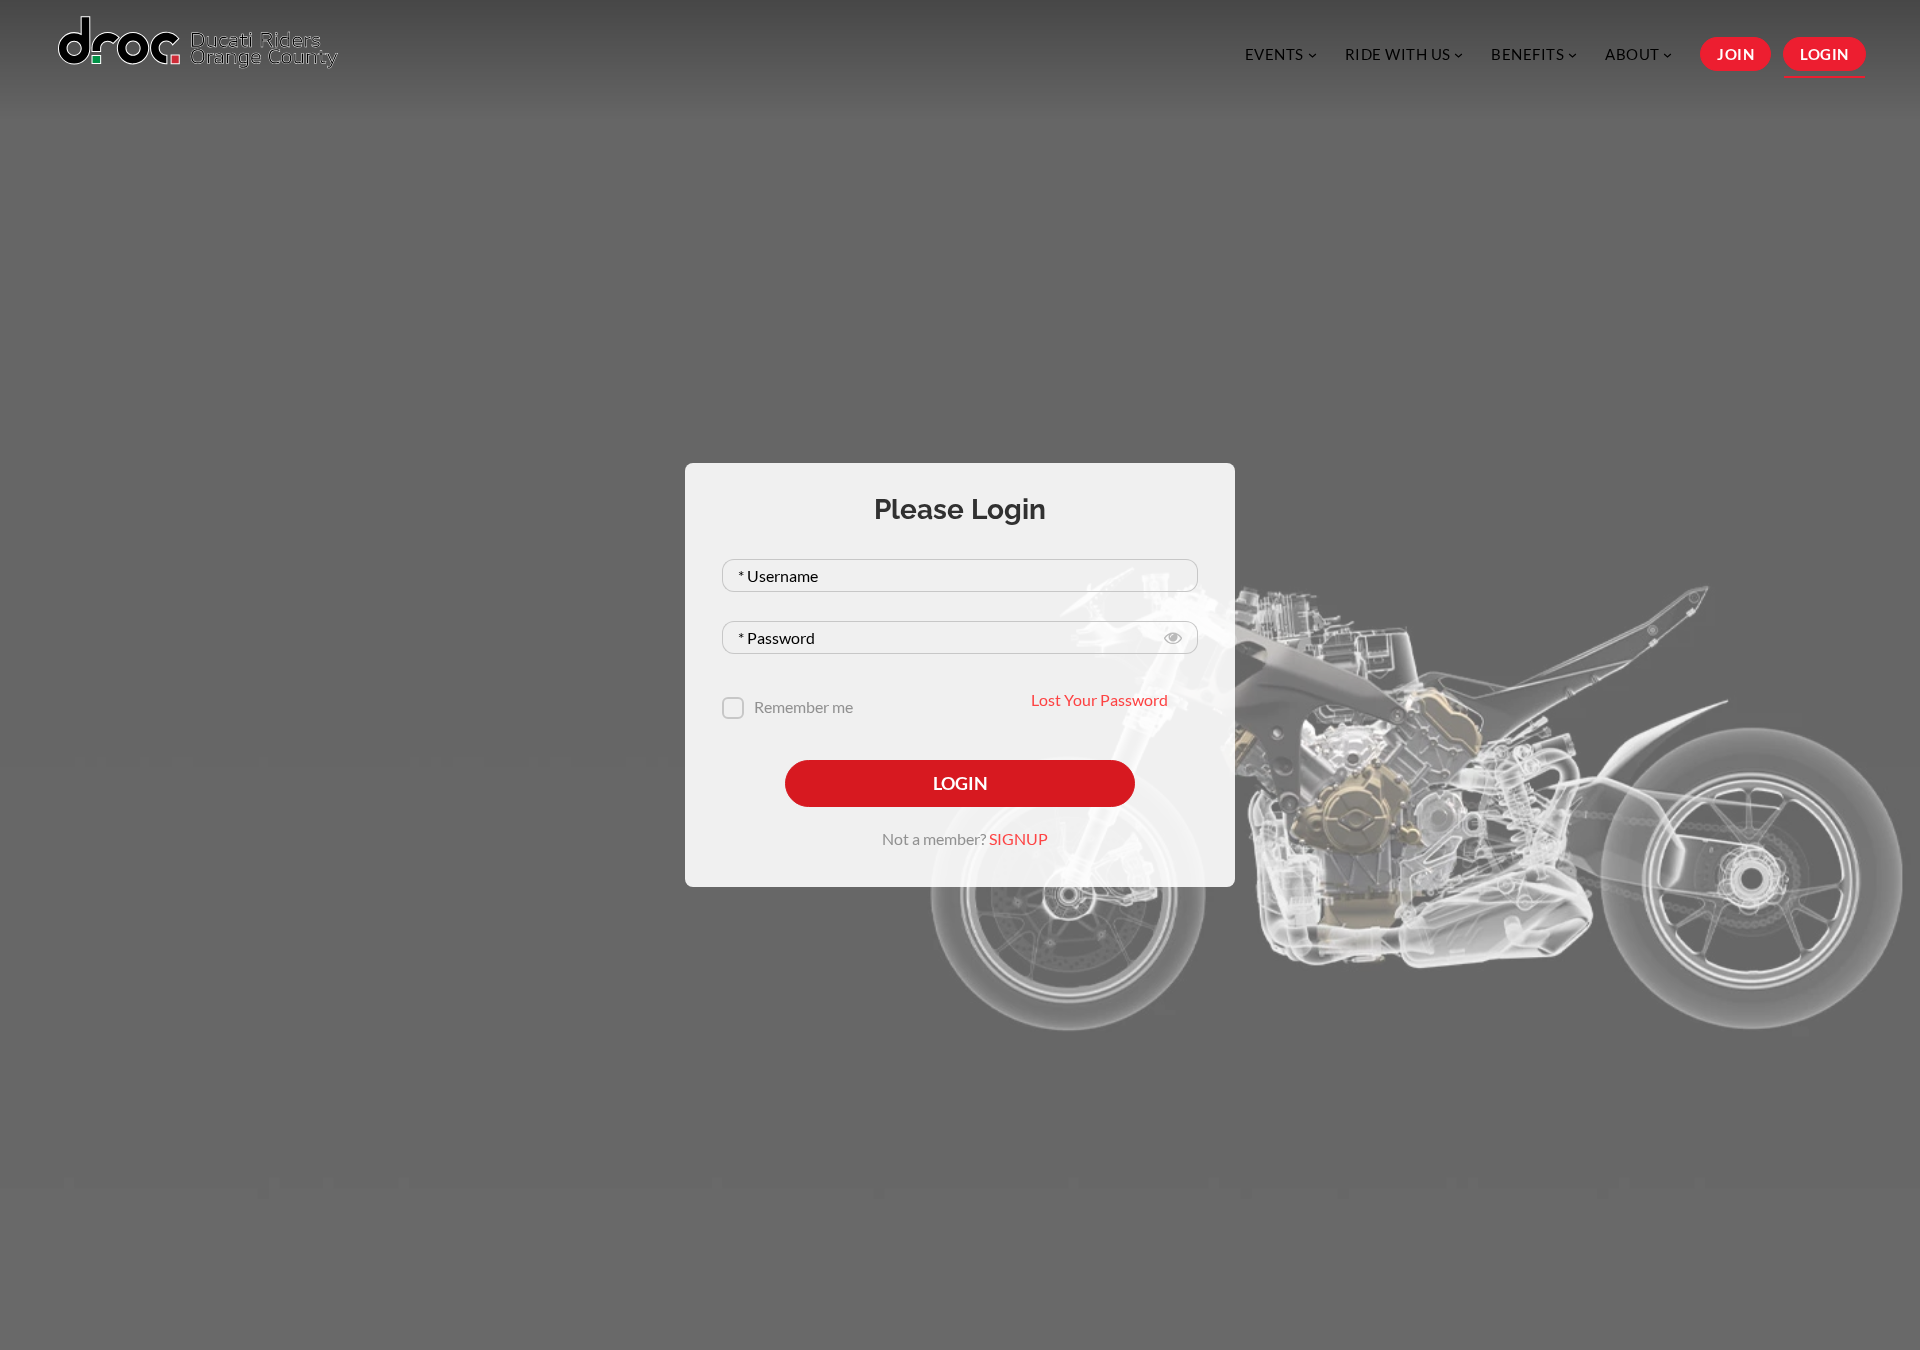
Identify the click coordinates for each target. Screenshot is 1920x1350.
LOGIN (960, 783)
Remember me (803, 706)
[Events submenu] (1312, 53)
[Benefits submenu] (1572, 53)
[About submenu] (1667, 53)
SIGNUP (1018, 838)
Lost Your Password (1099, 699)
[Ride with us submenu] (1458, 53)
